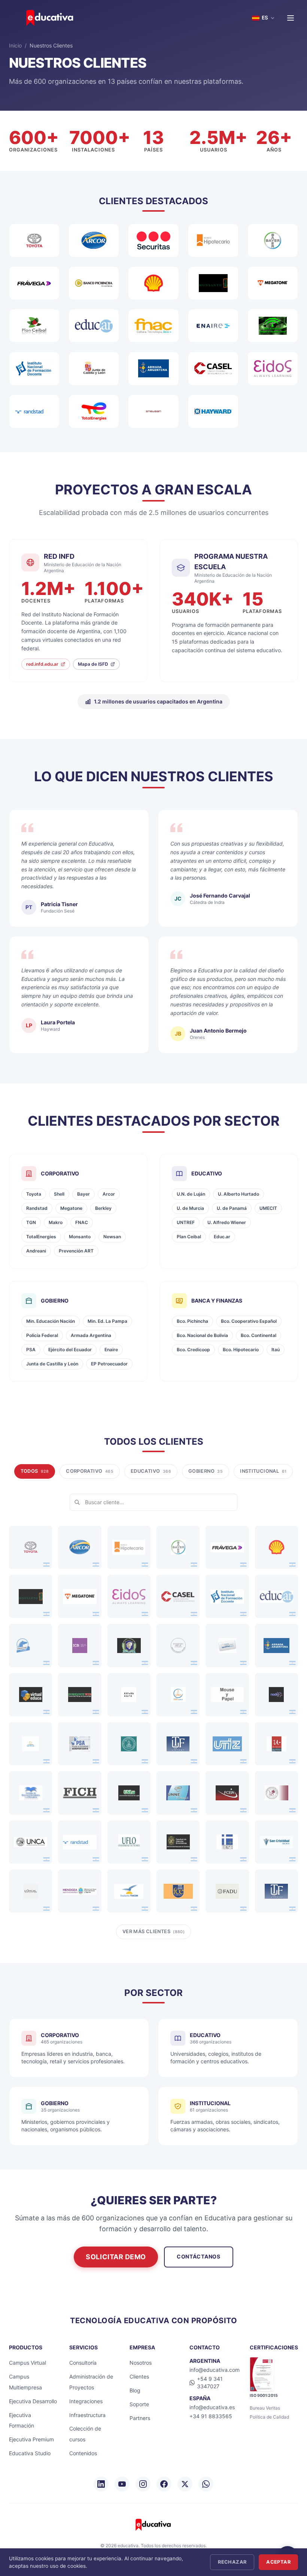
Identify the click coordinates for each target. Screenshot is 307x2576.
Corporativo (90, 1471)
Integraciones (86, 2401)
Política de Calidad (269, 2417)
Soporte (139, 2404)
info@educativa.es (212, 2407)
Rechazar (232, 2562)
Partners (140, 2418)
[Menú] (291, 18)
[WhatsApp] (206, 2484)
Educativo (151, 1471)
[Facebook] (164, 2484)
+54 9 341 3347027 (210, 2382)
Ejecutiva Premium (31, 2439)
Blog (135, 2390)
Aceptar (278, 2562)
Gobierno (206, 1471)
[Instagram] (143, 2484)
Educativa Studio (30, 2453)
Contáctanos (199, 2256)
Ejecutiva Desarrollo (33, 2401)
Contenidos (83, 2453)
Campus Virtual (28, 2363)
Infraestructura (87, 2415)
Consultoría (83, 2363)
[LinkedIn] (101, 2484)
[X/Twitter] (185, 2484)
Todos (35, 1471)
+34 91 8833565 (211, 2416)
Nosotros (141, 2363)
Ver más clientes (153, 1931)
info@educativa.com (215, 2370)
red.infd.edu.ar (42, 664)
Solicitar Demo (116, 2257)
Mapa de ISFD (93, 664)
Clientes (139, 2376)
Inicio (15, 45)
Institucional (263, 1471)
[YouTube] (122, 2484)
